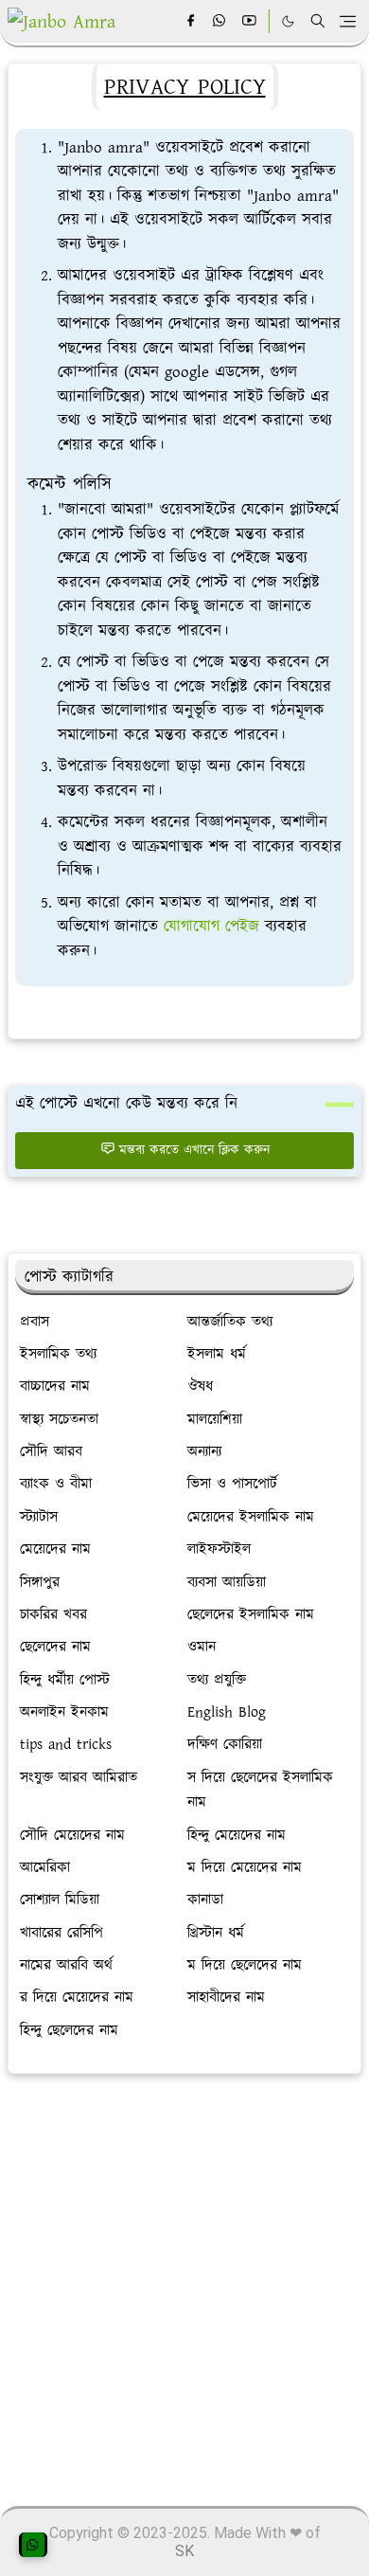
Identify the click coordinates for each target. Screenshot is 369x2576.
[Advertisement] (184, 2281)
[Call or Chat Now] (33, 2545)
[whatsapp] (220, 22)
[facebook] (191, 22)
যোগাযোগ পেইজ (211, 927)
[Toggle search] (318, 21)
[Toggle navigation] (348, 21)
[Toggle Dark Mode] (288, 21)
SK (184, 2551)
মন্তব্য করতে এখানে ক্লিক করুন (194, 1150)
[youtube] (249, 22)
